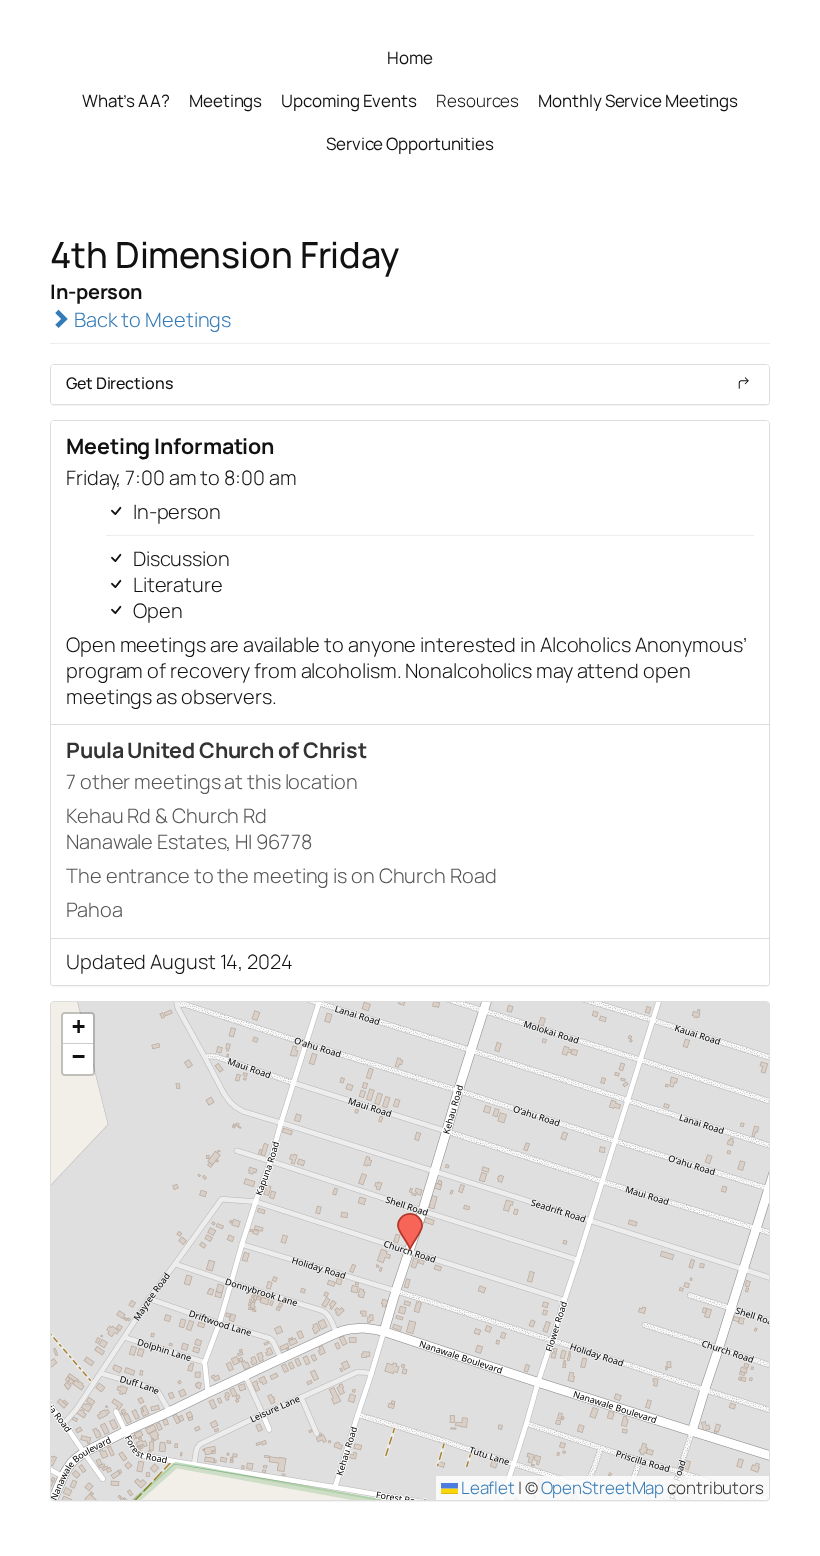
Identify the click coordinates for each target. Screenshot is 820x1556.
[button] (403, 1219)
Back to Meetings (150, 319)
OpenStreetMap (603, 1487)
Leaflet (486, 1487)
